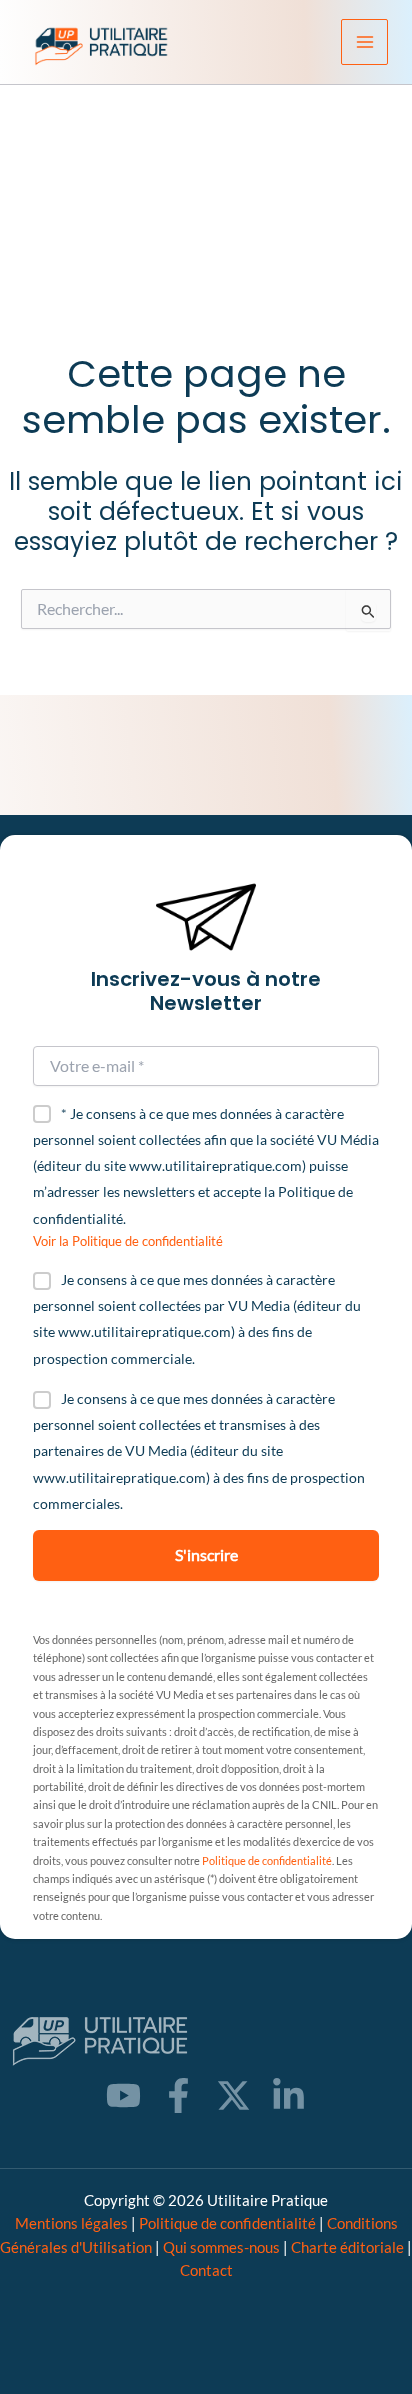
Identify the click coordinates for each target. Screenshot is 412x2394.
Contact (206, 2270)
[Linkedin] (288, 2095)
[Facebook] (178, 2095)
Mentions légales (71, 2223)
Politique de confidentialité (267, 1860)
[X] (233, 2095)
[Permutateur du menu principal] (364, 42)
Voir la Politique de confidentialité (128, 1241)
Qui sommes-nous (221, 2247)
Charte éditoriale (347, 2247)
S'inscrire (206, 1554)
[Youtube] (123, 2095)
